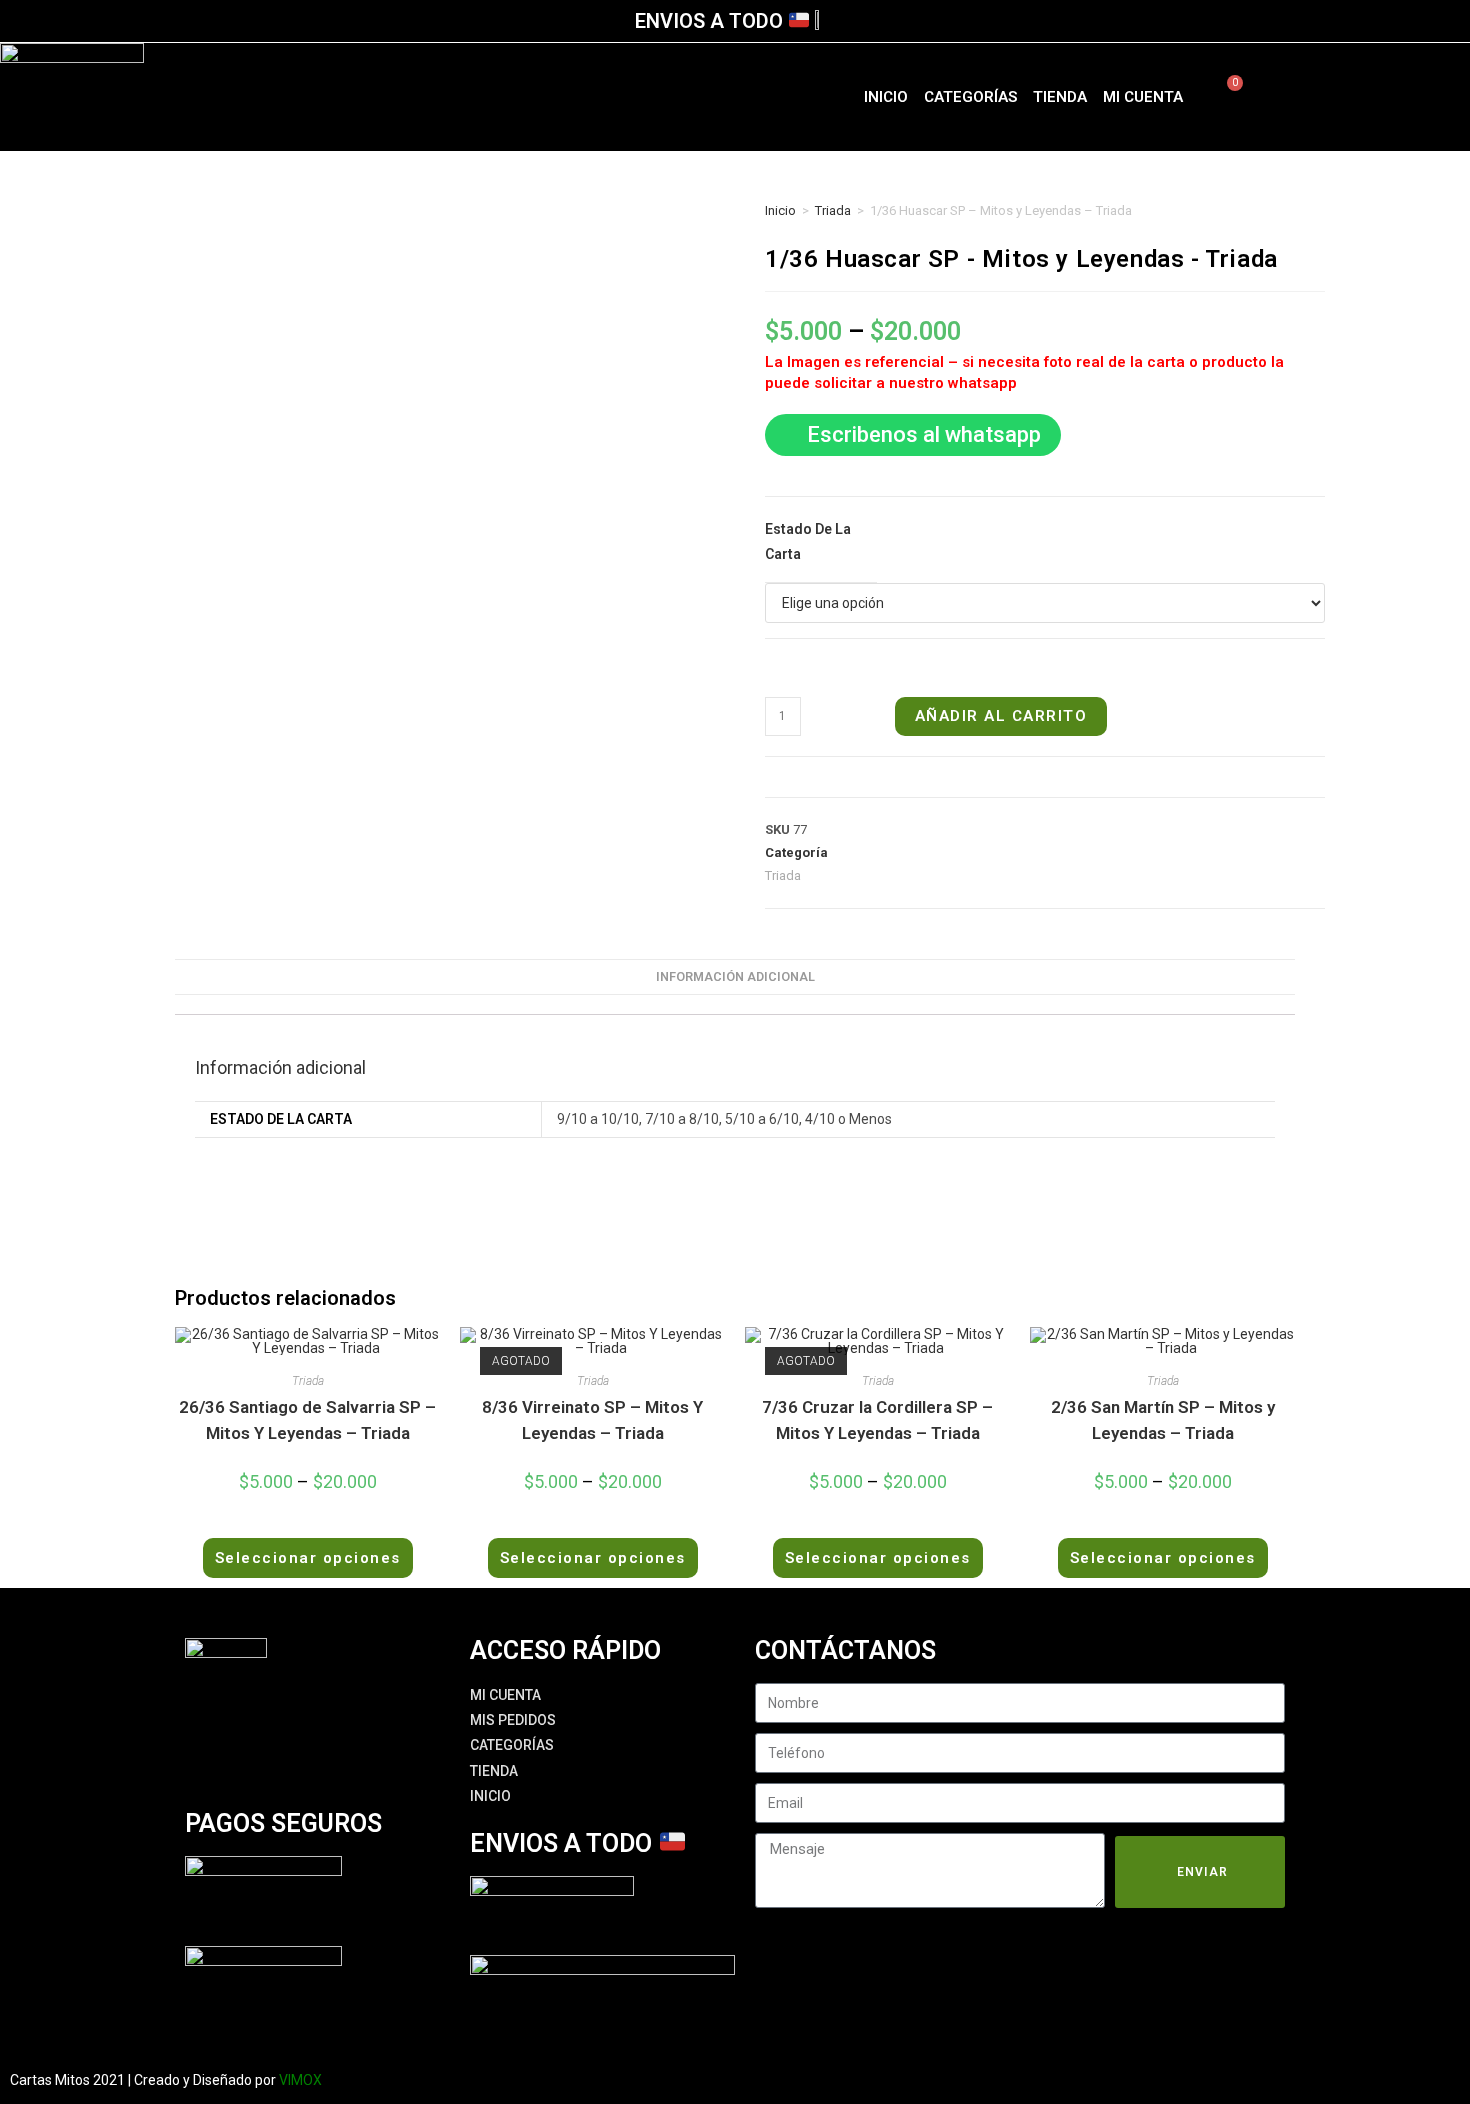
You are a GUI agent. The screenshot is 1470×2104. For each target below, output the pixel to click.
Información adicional (735, 976)
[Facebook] (1333, 93)
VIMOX (300, 2080)
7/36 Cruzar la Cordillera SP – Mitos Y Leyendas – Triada (877, 1420)
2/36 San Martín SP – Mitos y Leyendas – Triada (1163, 1420)
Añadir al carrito (1001, 716)
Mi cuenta (1143, 97)
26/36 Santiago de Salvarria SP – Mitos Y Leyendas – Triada (307, 1420)
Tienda (1060, 97)
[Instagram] (1391, 93)
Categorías (970, 97)
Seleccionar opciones (308, 1558)
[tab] (735, 977)
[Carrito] (1223, 97)
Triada (833, 210)
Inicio (886, 97)
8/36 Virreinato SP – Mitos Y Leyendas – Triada (592, 1420)
